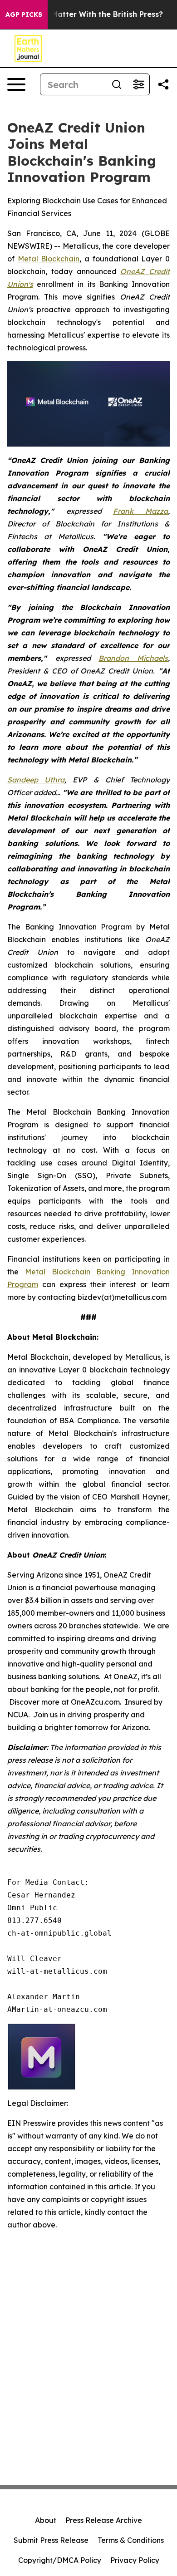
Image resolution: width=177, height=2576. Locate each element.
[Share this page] (163, 84)
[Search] (117, 84)
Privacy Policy (135, 2560)
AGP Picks (24, 15)
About (46, 2520)
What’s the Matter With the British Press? (86, 14)
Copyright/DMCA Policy (60, 2560)
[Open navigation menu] (16, 84)
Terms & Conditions (131, 2540)
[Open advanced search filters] (138, 84)
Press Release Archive (104, 2520)
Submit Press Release (51, 2540)
